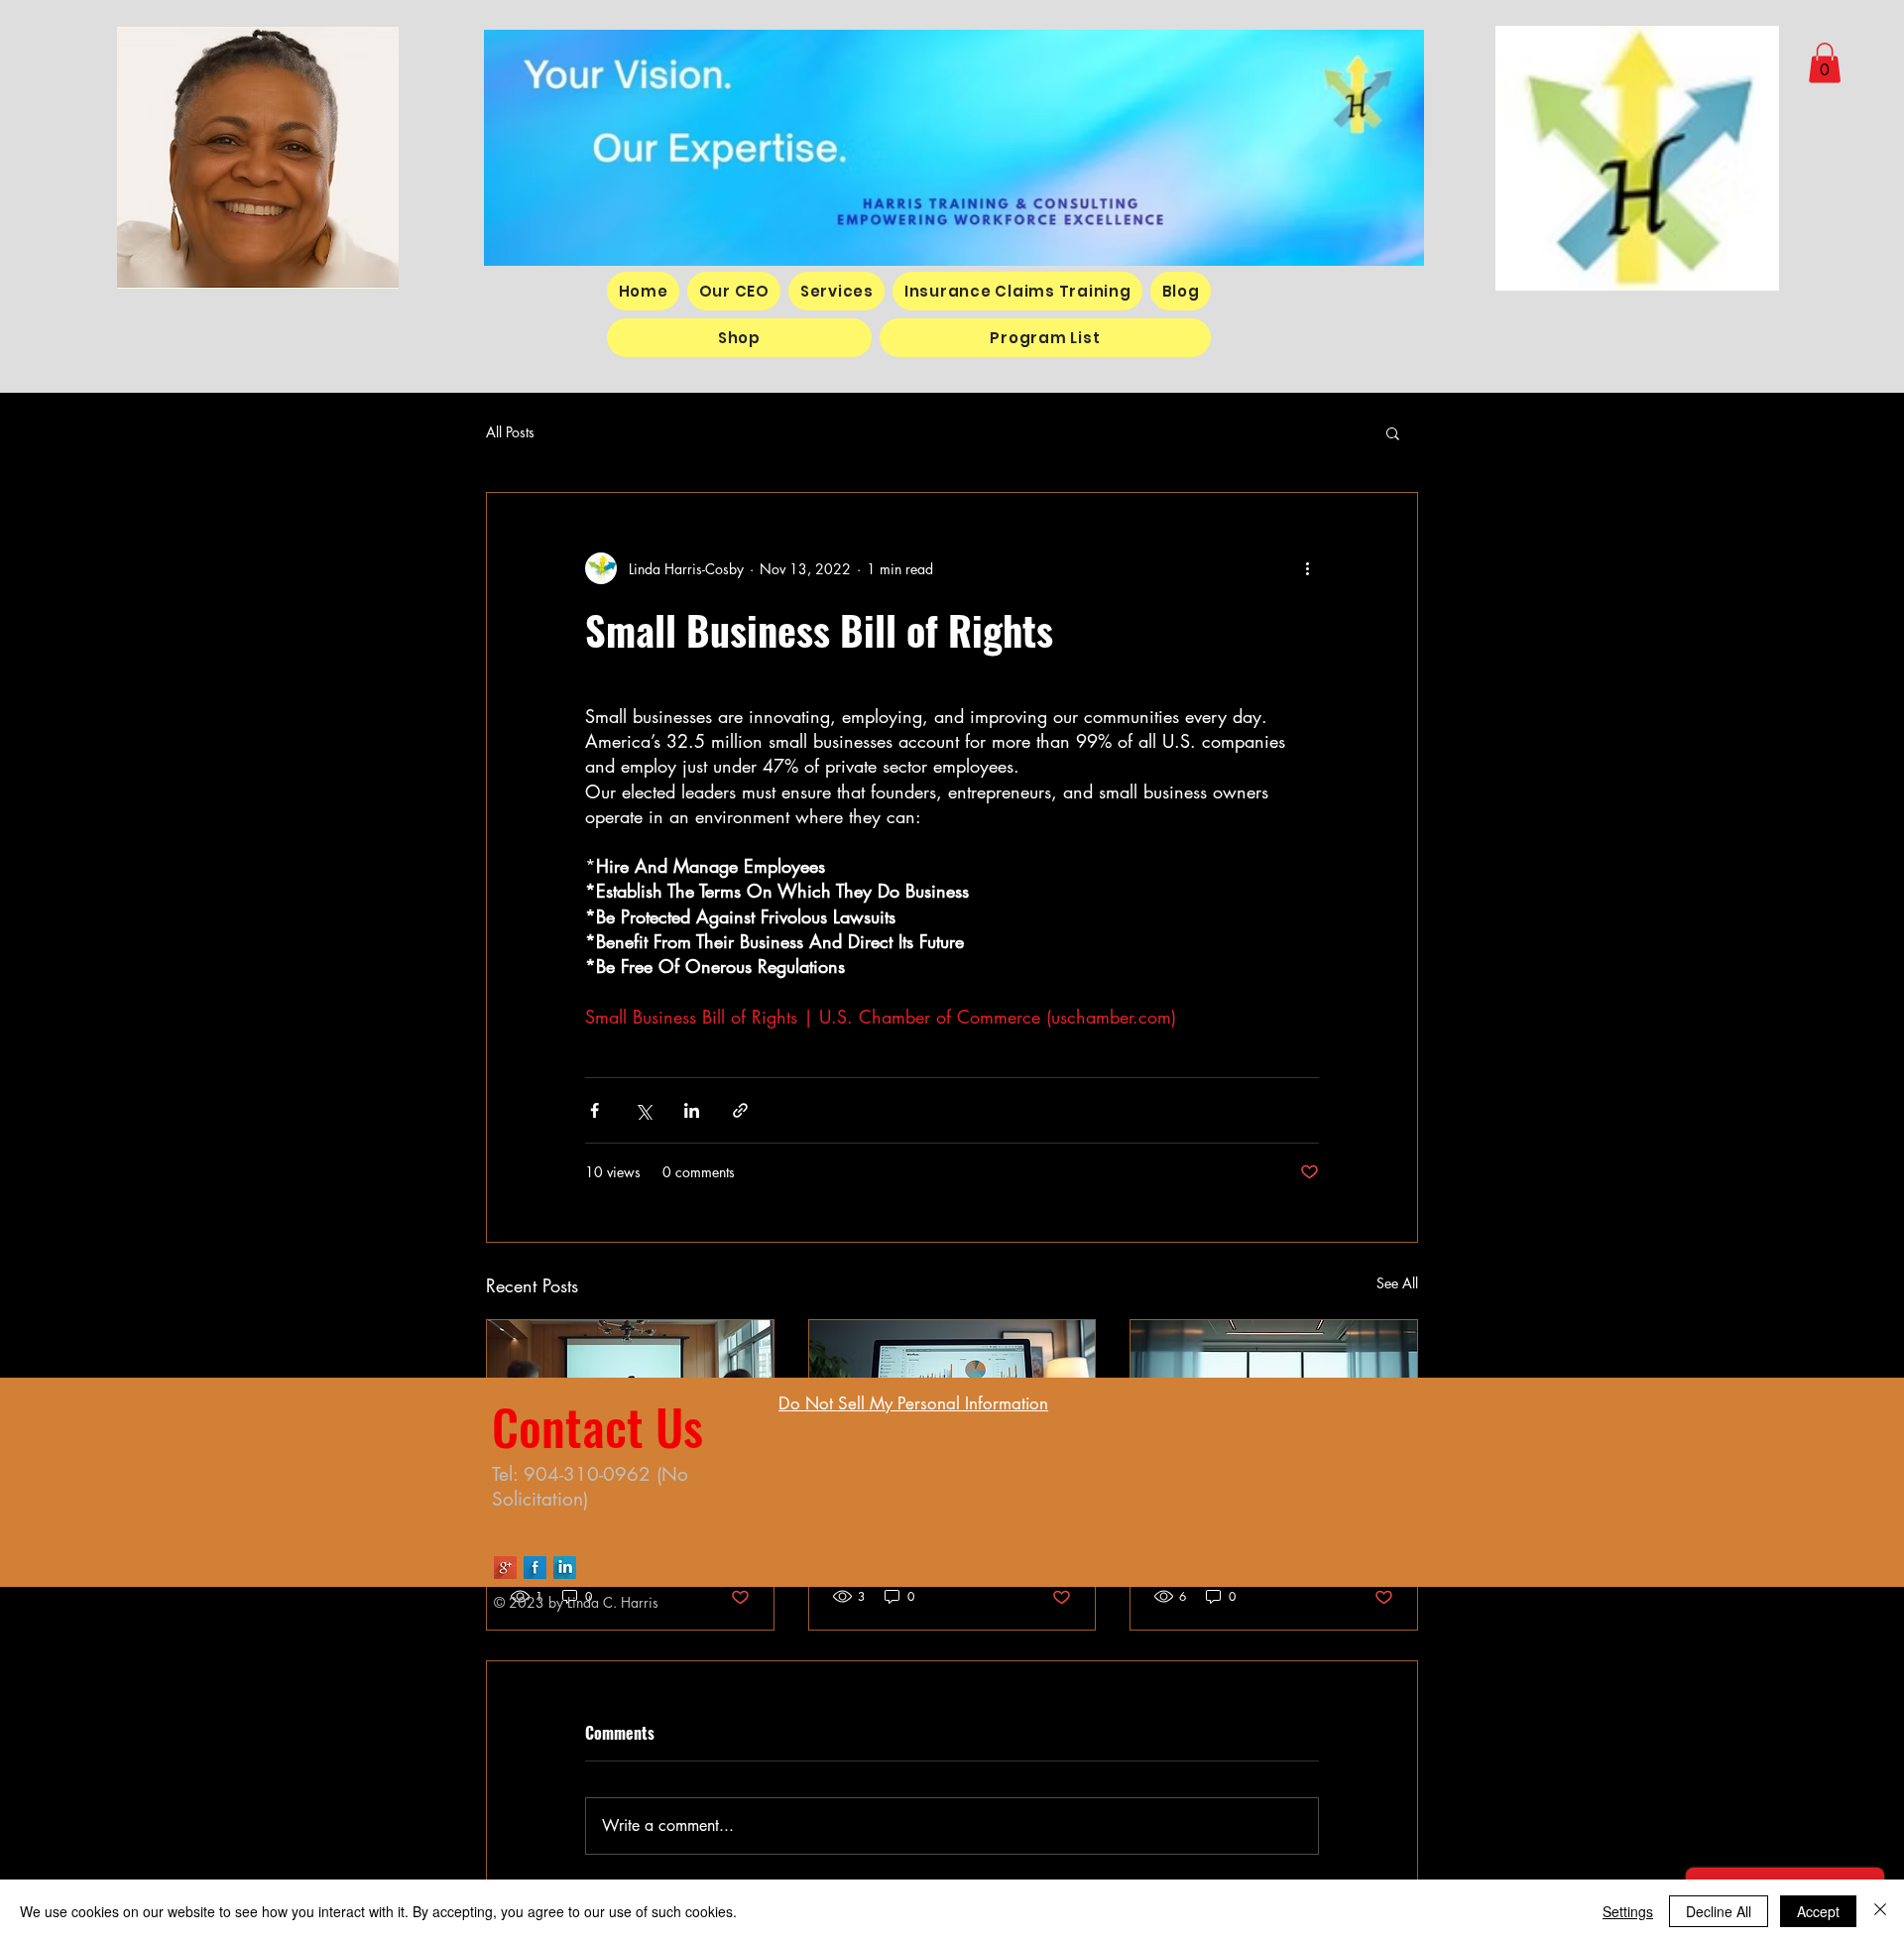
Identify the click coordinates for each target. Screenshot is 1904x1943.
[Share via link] (740, 1110)
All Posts (510, 432)
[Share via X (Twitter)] (643, 1110)
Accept (1818, 1911)
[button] (1825, 63)
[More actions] (1307, 568)
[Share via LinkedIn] (692, 1110)
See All (1397, 1283)
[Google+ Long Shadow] (505, 1568)
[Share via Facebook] (595, 1110)
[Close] (1880, 1911)
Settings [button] (1628, 1911)
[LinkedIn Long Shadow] (565, 1568)
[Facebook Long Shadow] (535, 1568)
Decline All (1719, 1911)
